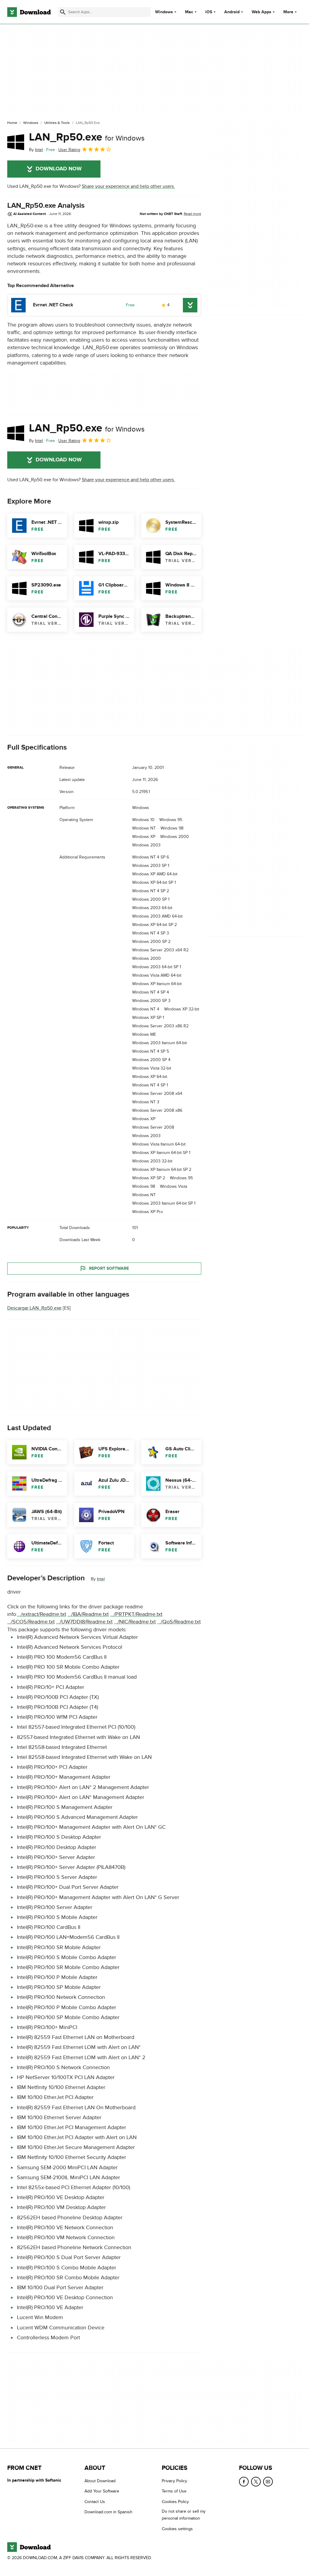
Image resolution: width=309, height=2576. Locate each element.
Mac (189, 12)
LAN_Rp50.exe (87, 137)
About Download (100, 2481)
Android (232, 12)
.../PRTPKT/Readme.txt (136, 1614)
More (288, 12)
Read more (193, 214)
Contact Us (95, 2502)
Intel (101, 1579)
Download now (59, 169)
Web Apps (261, 12)
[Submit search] (63, 12)
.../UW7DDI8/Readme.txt (84, 1622)
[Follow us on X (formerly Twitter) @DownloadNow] (256, 2482)
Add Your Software (102, 2491)
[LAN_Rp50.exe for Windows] (16, 142)
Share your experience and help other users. (128, 186)
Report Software (109, 1268)
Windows (164, 12)
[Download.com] (29, 12)
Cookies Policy (175, 2502)
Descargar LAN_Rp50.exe (34, 1308)
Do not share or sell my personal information (184, 2515)
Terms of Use (174, 2491)
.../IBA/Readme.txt (88, 1614)
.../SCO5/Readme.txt (31, 1622)
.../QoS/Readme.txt (179, 1622)
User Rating (69, 150)
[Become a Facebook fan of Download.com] (244, 2482)
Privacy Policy (174, 2481)
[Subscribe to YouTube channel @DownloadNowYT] (268, 2482)
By (36, 150)
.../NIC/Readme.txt (135, 1622)
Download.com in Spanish (108, 2512)
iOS (209, 12)
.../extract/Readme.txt (42, 1614)
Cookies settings (177, 2529)
